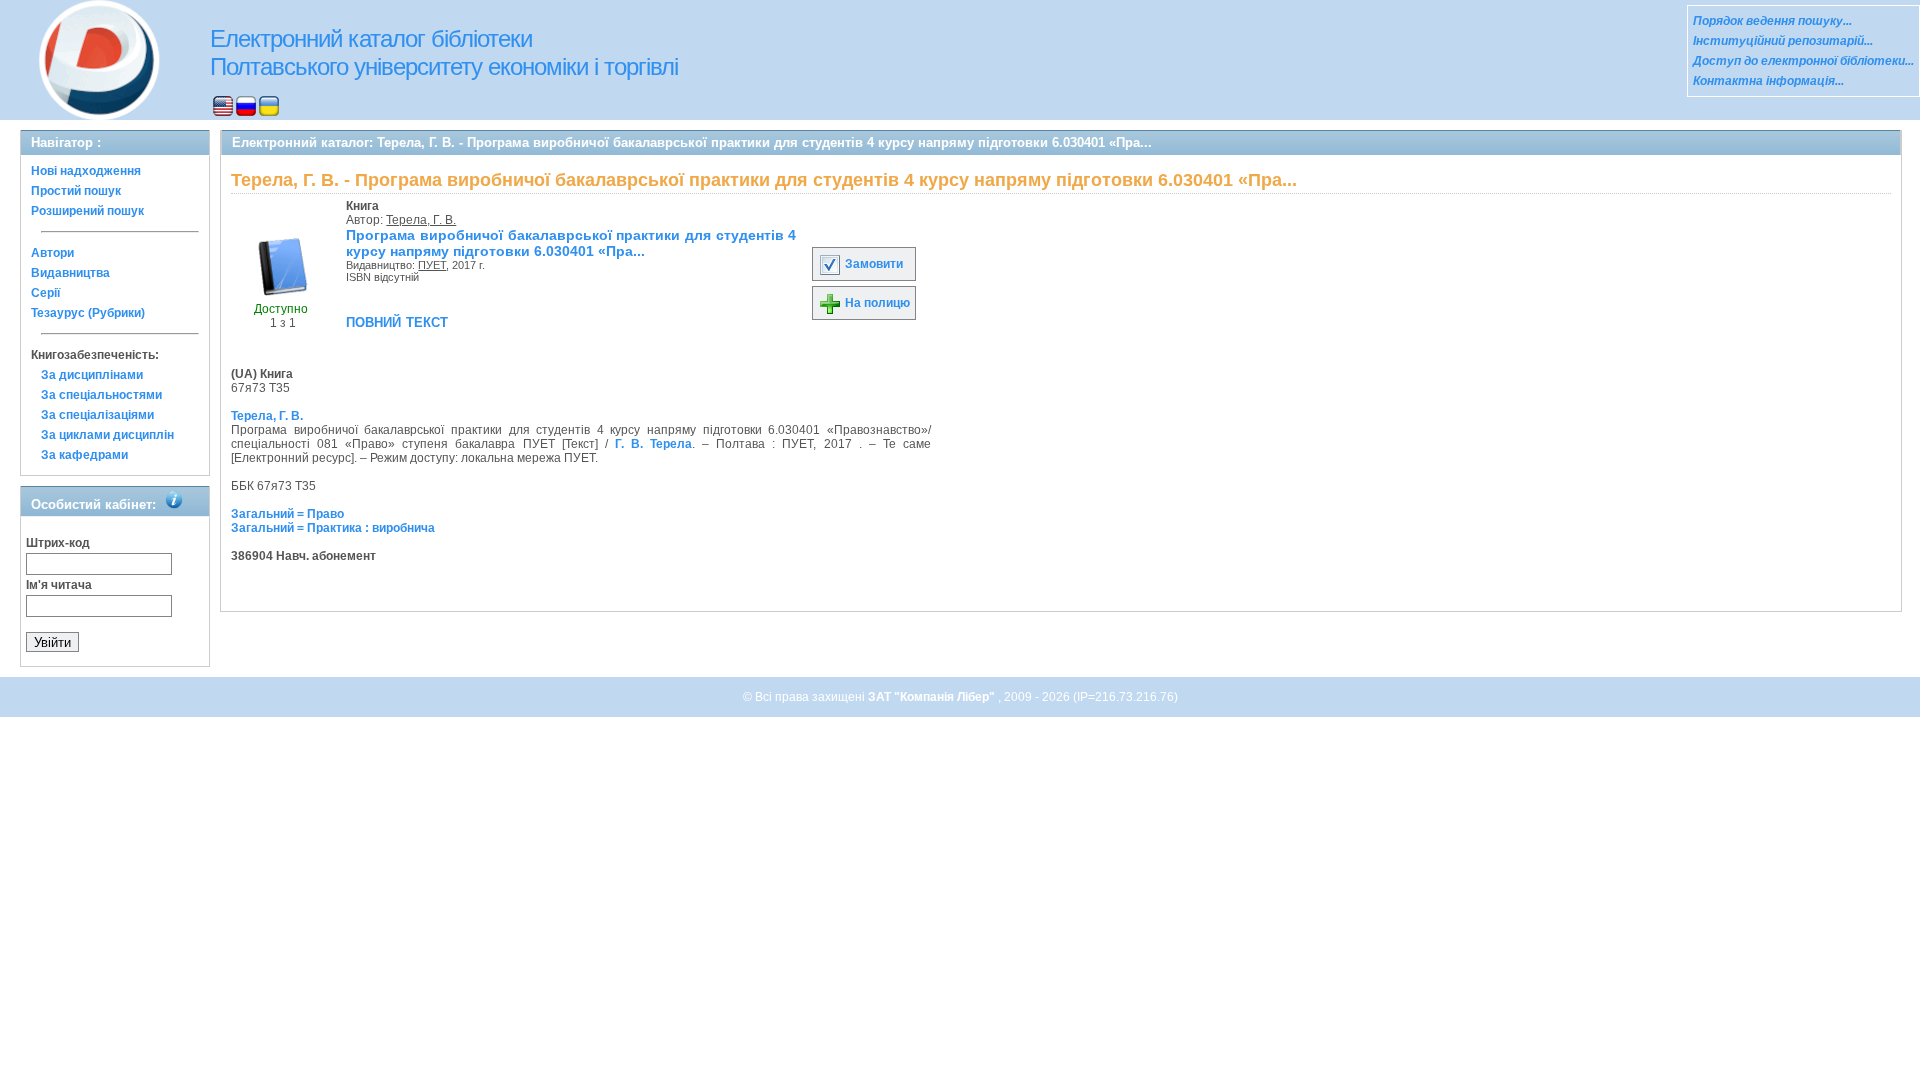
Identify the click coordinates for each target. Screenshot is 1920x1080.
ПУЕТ (432, 265)
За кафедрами (84, 455)
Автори (52, 253)
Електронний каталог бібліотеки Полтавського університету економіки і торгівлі (444, 52)
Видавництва (70, 273)
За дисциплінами (92, 375)
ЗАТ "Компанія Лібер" (933, 697)
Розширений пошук (87, 211)
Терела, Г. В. (421, 220)
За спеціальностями (101, 395)
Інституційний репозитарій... (1783, 41)
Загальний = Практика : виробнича (333, 528)
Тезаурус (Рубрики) (88, 313)
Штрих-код (58, 543)
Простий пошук (76, 191)
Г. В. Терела (653, 444)
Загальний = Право (287, 514)
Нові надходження (86, 171)
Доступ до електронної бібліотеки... (1803, 61)
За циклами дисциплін (107, 435)
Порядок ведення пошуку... (1772, 21)
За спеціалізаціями (97, 415)
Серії (45, 293)
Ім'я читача (59, 585)
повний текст (397, 321)
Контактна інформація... (1768, 81)
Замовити (872, 264)
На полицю (876, 303)
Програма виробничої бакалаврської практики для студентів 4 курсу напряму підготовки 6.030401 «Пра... (571, 243)
